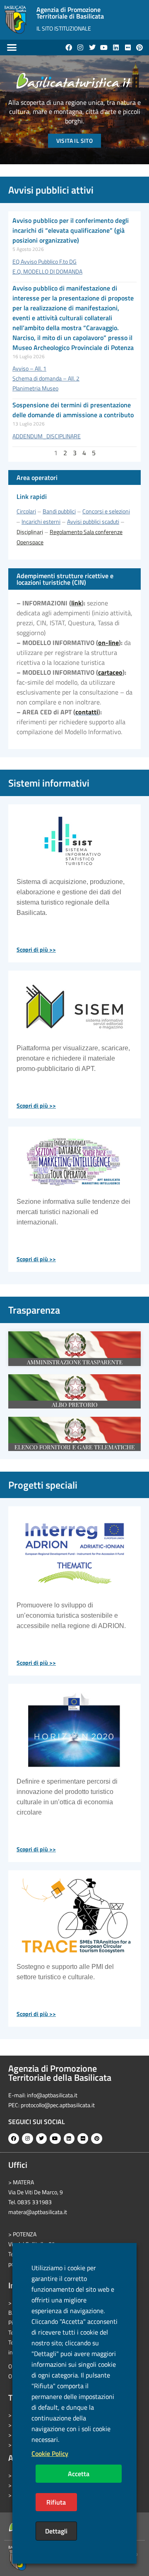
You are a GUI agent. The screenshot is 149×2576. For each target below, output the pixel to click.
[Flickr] (128, 47)
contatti (87, 712)
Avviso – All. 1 (29, 368)
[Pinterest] (139, 47)
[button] (12, 47)
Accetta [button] (79, 2474)
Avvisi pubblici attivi (51, 190)
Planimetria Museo (35, 388)
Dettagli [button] (56, 2531)
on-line (108, 643)
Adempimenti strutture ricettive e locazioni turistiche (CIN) (65, 579)
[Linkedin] (116, 47)
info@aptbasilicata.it (52, 2095)
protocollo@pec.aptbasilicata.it (58, 2105)
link (76, 603)
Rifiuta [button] (56, 2502)
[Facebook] (69, 47)
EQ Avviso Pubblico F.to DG (44, 261)
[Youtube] (104, 47)
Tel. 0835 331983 (30, 2202)
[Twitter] (92, 47)
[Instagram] (80, 47)
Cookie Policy (50, 2453)
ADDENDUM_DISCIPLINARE (47, 436)
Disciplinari (30, 532)
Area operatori (37, 477)
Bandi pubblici (59, 511)
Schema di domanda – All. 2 (46, 378)
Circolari (26, 511)
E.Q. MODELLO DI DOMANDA (47, 271)
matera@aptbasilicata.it (38, 2212)
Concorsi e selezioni (106, 511)
